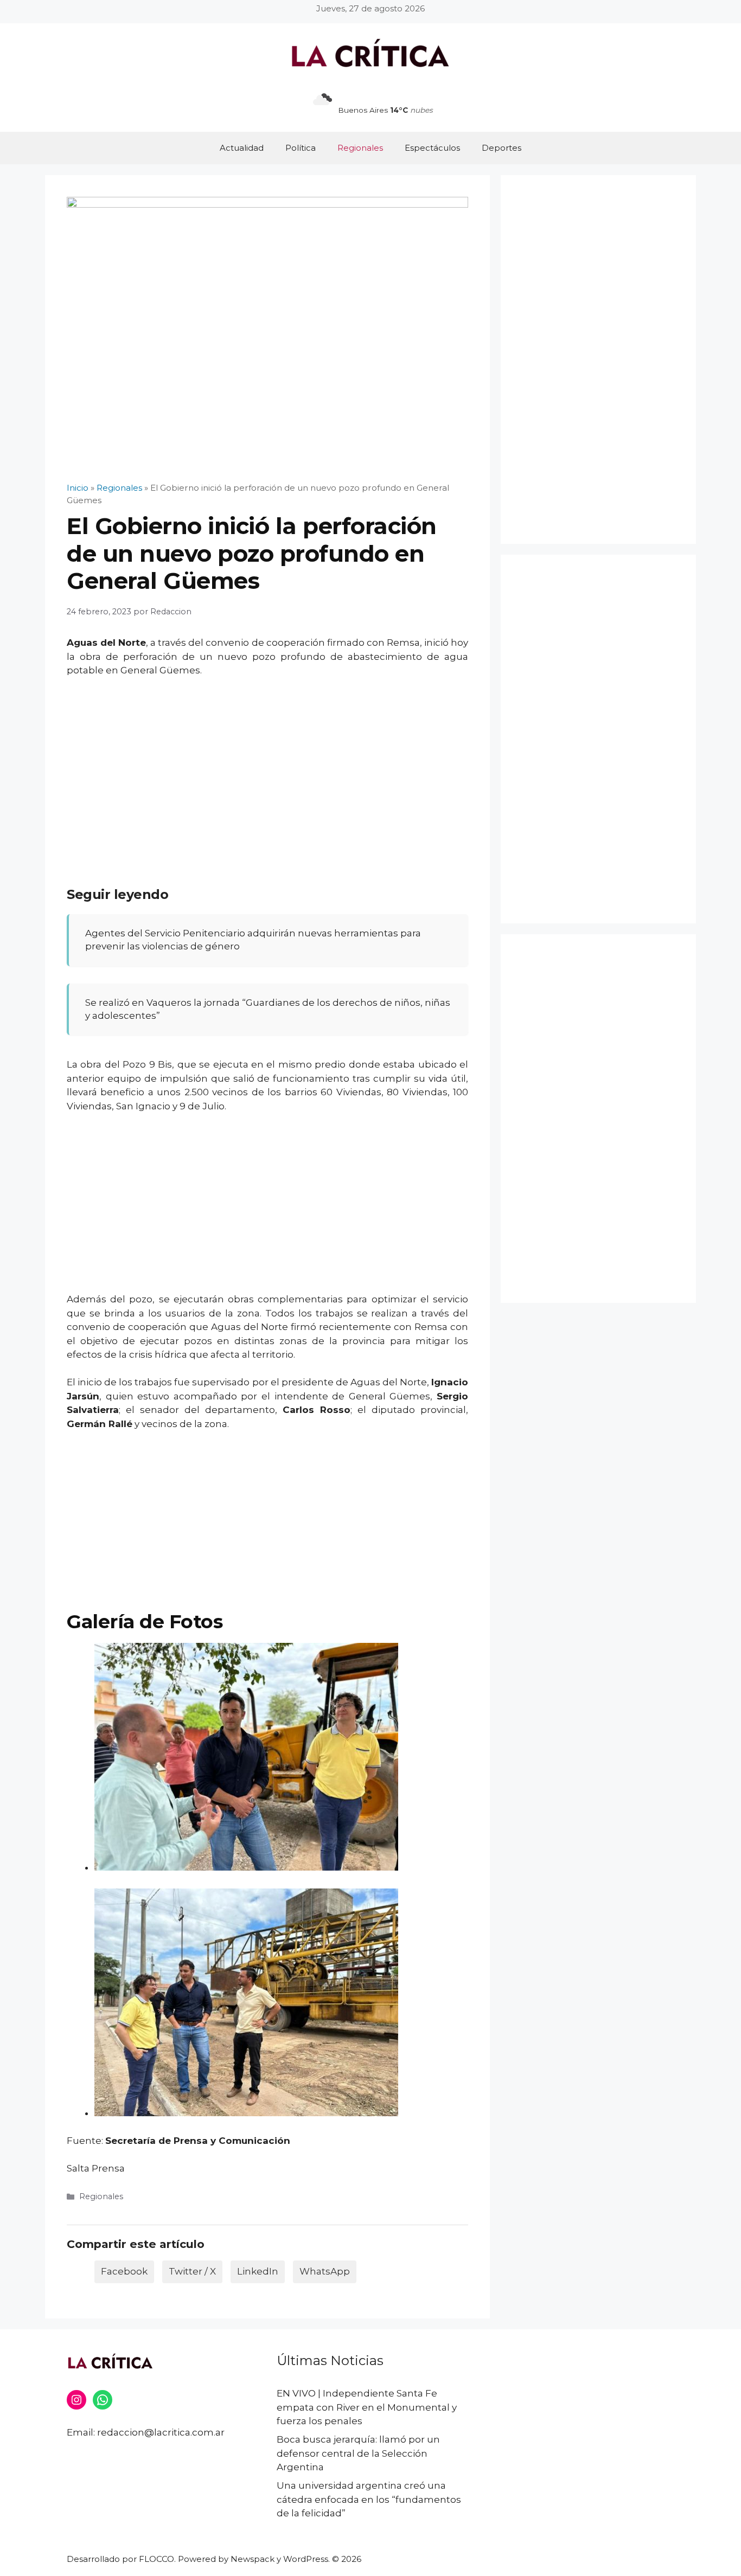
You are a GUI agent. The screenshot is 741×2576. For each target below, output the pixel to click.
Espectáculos (432, 148)
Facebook (124, 2271)
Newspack (253, 2559)
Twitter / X (192, 2271)
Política (301, 148)
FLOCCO (156, 2559)
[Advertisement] (267, 767)
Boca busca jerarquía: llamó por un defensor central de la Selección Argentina (358, 2453)
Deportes (502, 148)
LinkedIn (258, 2271)
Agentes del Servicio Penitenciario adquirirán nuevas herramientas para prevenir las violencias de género (253, 940)
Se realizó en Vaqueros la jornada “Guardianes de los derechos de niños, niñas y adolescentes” (268, 1009)
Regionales (360, 148)
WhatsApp (325, 2271)
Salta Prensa (96, 2168)
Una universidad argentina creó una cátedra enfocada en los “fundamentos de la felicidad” (369, 2499)
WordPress (306, 2559)
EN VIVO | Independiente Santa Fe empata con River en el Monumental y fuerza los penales (367, 2407)
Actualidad (242, 148)
